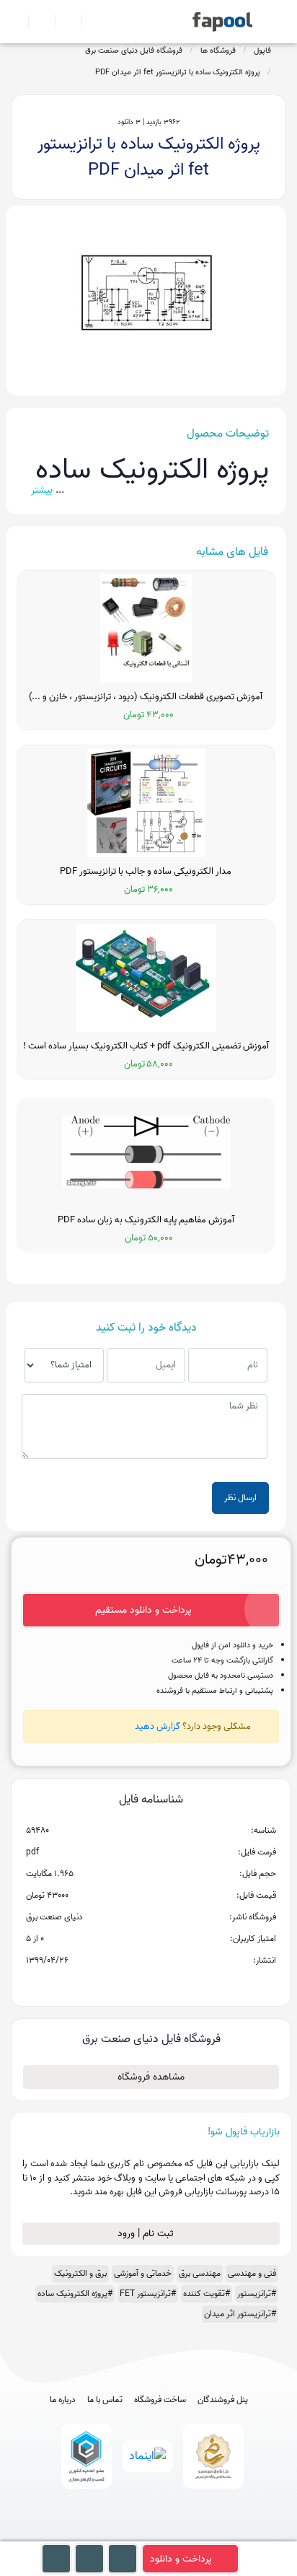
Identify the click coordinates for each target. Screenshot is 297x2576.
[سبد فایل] (17, 22)
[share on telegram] (132, 1984)
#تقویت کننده (207, 2294)
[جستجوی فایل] (89, 22)
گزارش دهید (158, 1726)
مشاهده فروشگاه (151, 2077)
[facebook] (96, 2535)
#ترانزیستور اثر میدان (240, 2314)
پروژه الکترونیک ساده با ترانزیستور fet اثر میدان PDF (178, 72)
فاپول (262, 51)
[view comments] (168, 1984)
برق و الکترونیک (80, 2273)
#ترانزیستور (257, 2294)
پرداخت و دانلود (181, 2559)
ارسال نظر (240, 1498)
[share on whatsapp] (151, 1984)
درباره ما (63, 2400)
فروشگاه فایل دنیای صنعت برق (134, 51)
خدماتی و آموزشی (143, 2273)
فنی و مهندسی (252, 2273)
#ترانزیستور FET (148, 2294)
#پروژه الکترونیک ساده (75, 2294)
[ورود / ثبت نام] (36, 22)
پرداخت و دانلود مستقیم (143, 1610)
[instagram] (149, 2535)
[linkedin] (202, 2535)
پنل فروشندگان (223, 2400)
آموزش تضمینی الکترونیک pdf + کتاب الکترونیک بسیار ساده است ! (146, 1046)
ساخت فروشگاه (160, 2400)
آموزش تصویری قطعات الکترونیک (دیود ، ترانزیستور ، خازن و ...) (146, 697)
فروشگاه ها (218, 51)
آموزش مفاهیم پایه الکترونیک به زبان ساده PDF (146, 1220)
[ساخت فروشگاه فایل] (62, 22)
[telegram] (122, 2535)
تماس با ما (105, 2400)
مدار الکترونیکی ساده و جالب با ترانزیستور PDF (146, 872)
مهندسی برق (200, 2273)
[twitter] (176, 2535)
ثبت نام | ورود (147, 2234)
